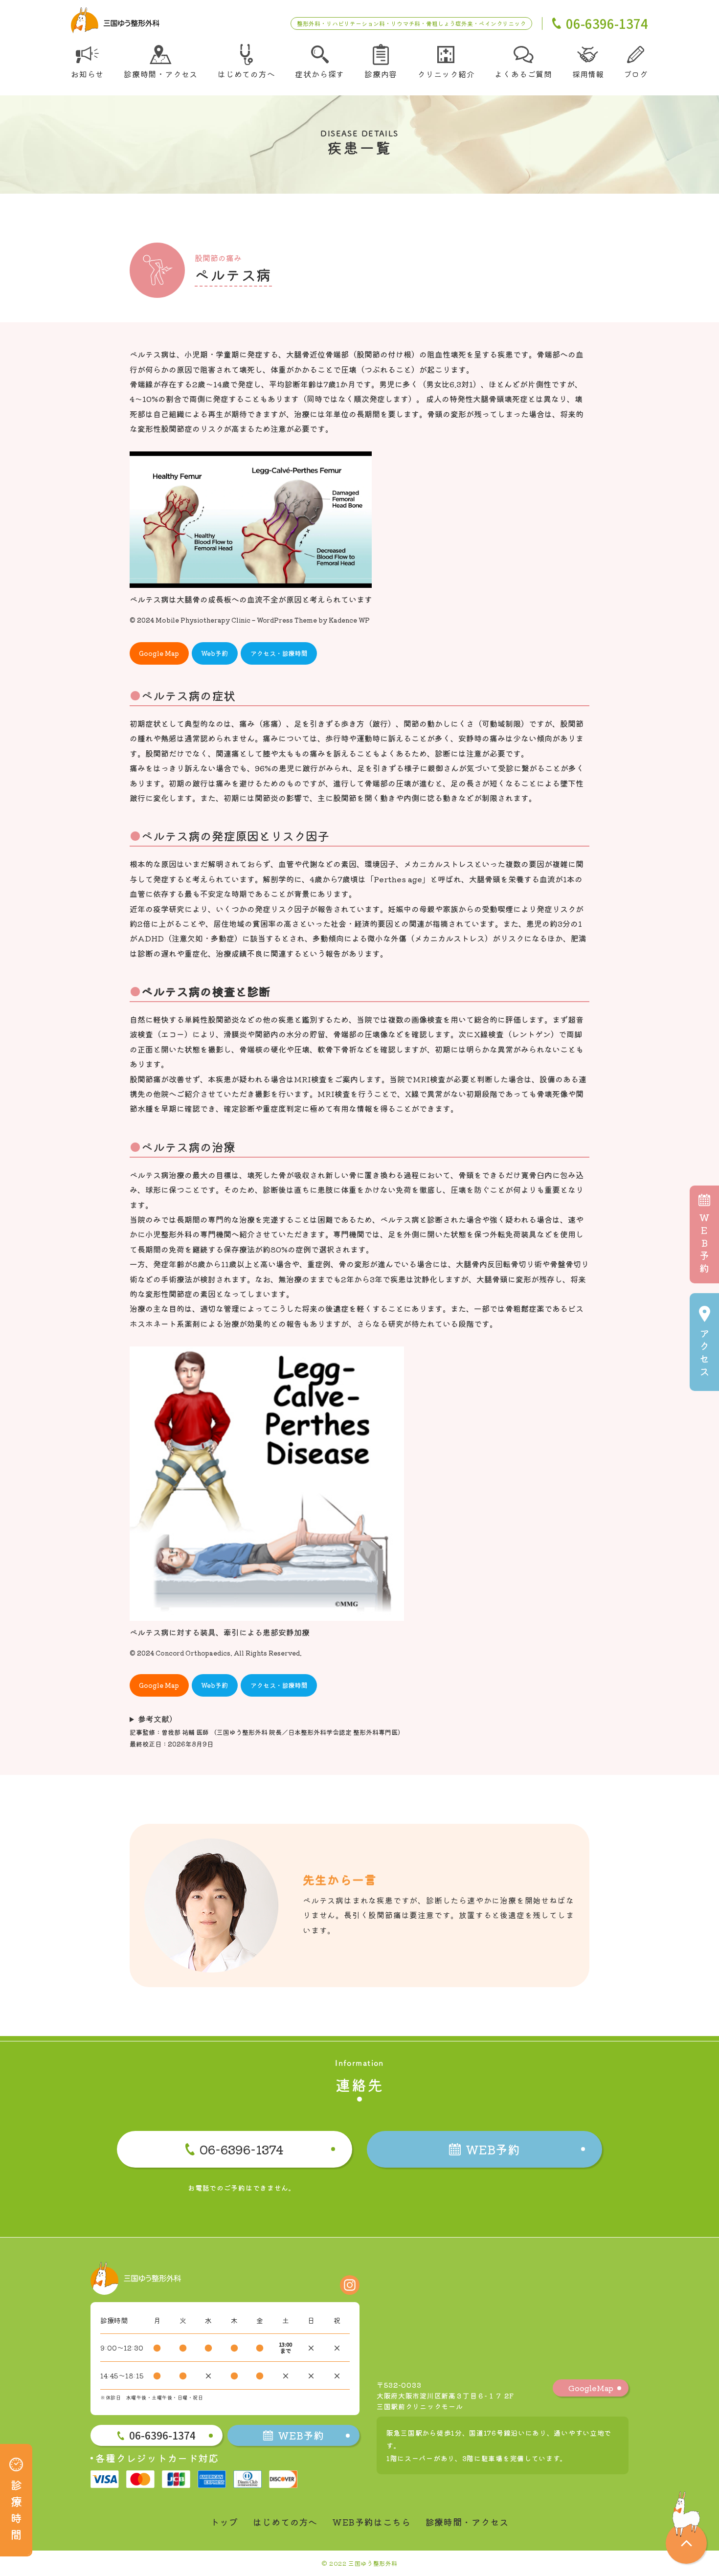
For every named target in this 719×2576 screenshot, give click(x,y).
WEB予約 (704, 1243)
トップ (224, 2522)
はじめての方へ (285, 2522)
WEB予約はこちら (371, 2522)
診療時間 (16, 2509)
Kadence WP (349, 620)
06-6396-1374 (242, 2149)
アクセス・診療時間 (279, 653)
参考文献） (157, 1719)
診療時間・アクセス (467, 2522)
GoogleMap (591, 2388)
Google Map (159, 653)
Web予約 (214, 653)
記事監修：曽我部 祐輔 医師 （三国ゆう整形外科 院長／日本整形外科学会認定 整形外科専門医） (267, 1732)
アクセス (704, 1352)
